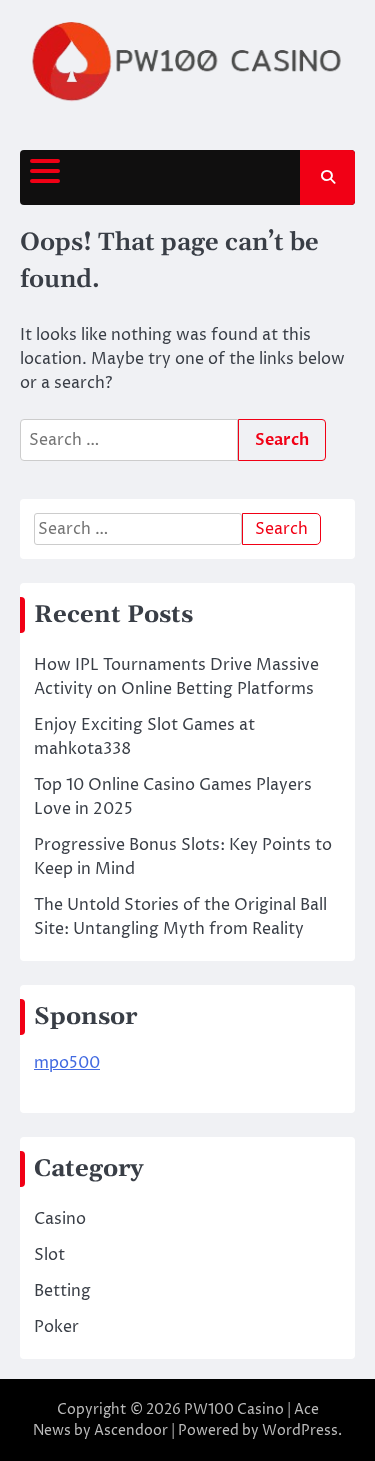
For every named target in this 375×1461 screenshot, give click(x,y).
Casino (60, 1219)
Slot (49, 1255)
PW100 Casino (234, 1409)
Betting (62, 1291)
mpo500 (67, 1063)
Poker (56, 1327)
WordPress (300, 1430)
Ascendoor (131, 1430)
